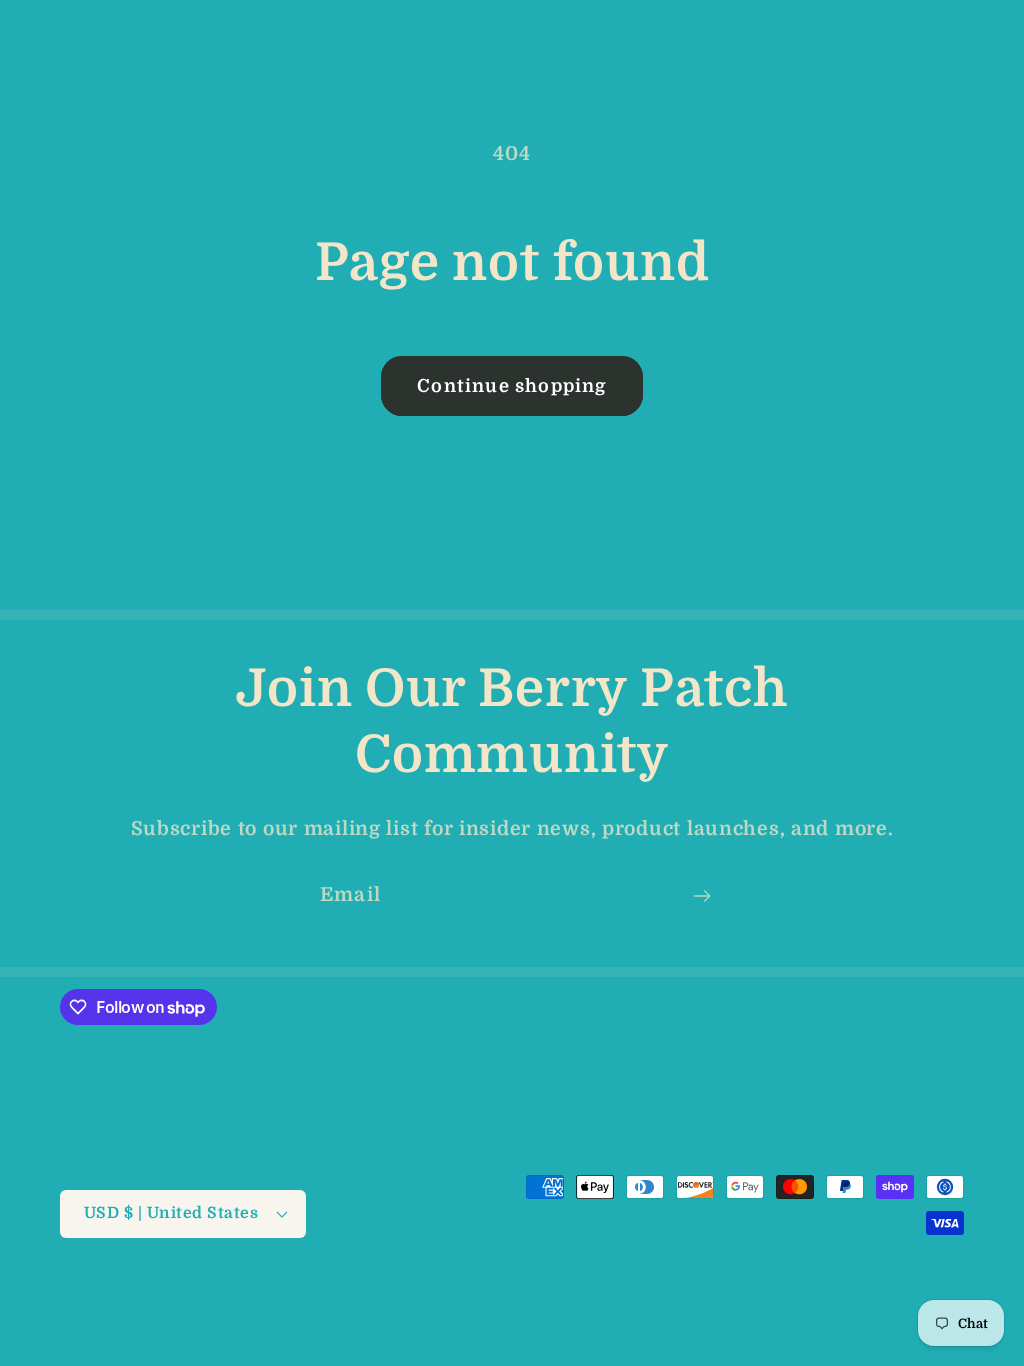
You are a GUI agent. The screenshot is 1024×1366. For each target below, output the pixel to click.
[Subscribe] (701, 896)
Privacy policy (632, 1294)
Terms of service (767, 1294)
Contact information (890, 1317)
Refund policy (507, 1294)
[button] (50, 26)
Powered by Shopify (361, 1295)
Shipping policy (907, 1294)
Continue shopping (511, 386)
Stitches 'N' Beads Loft (204, 1295)
